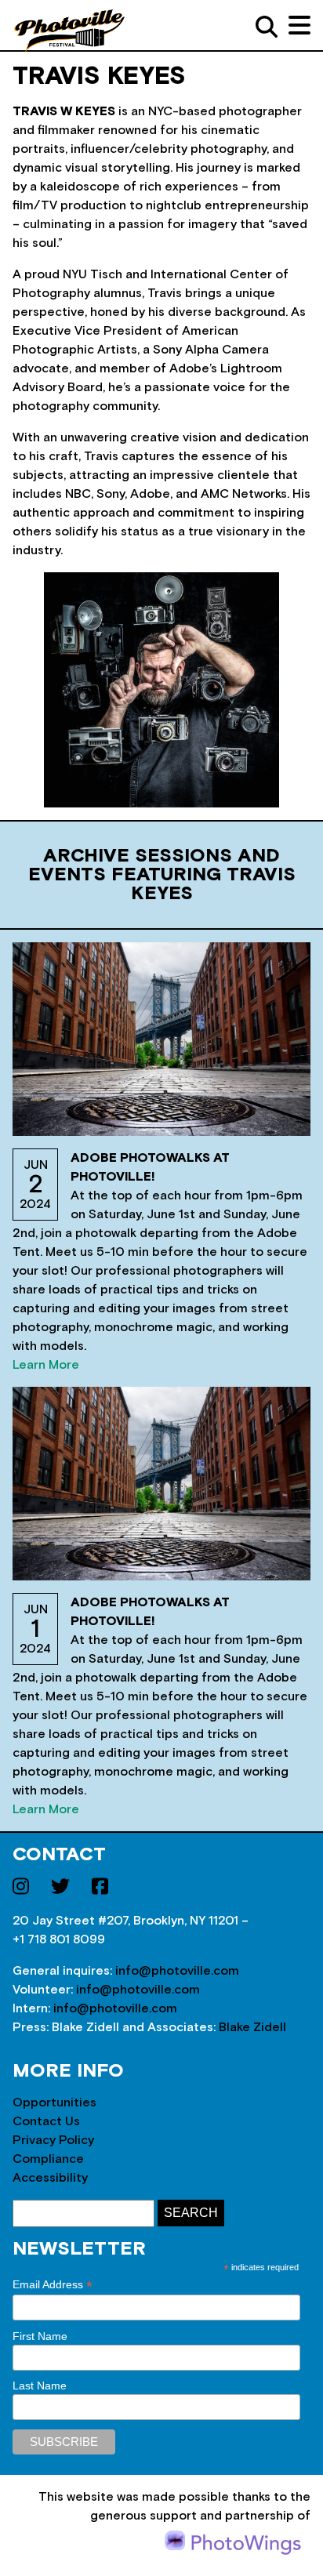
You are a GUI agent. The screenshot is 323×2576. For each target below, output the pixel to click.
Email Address (53, 2285)
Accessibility (50, 2178)
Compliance (48, 2159)
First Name (40, 2336)
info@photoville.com (177, 1971)
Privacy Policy (53, 2140)
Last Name (40, 2386)
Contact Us (46, 2121)
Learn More (46, 1365)
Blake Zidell (252, 2027)
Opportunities (54, 2103)
